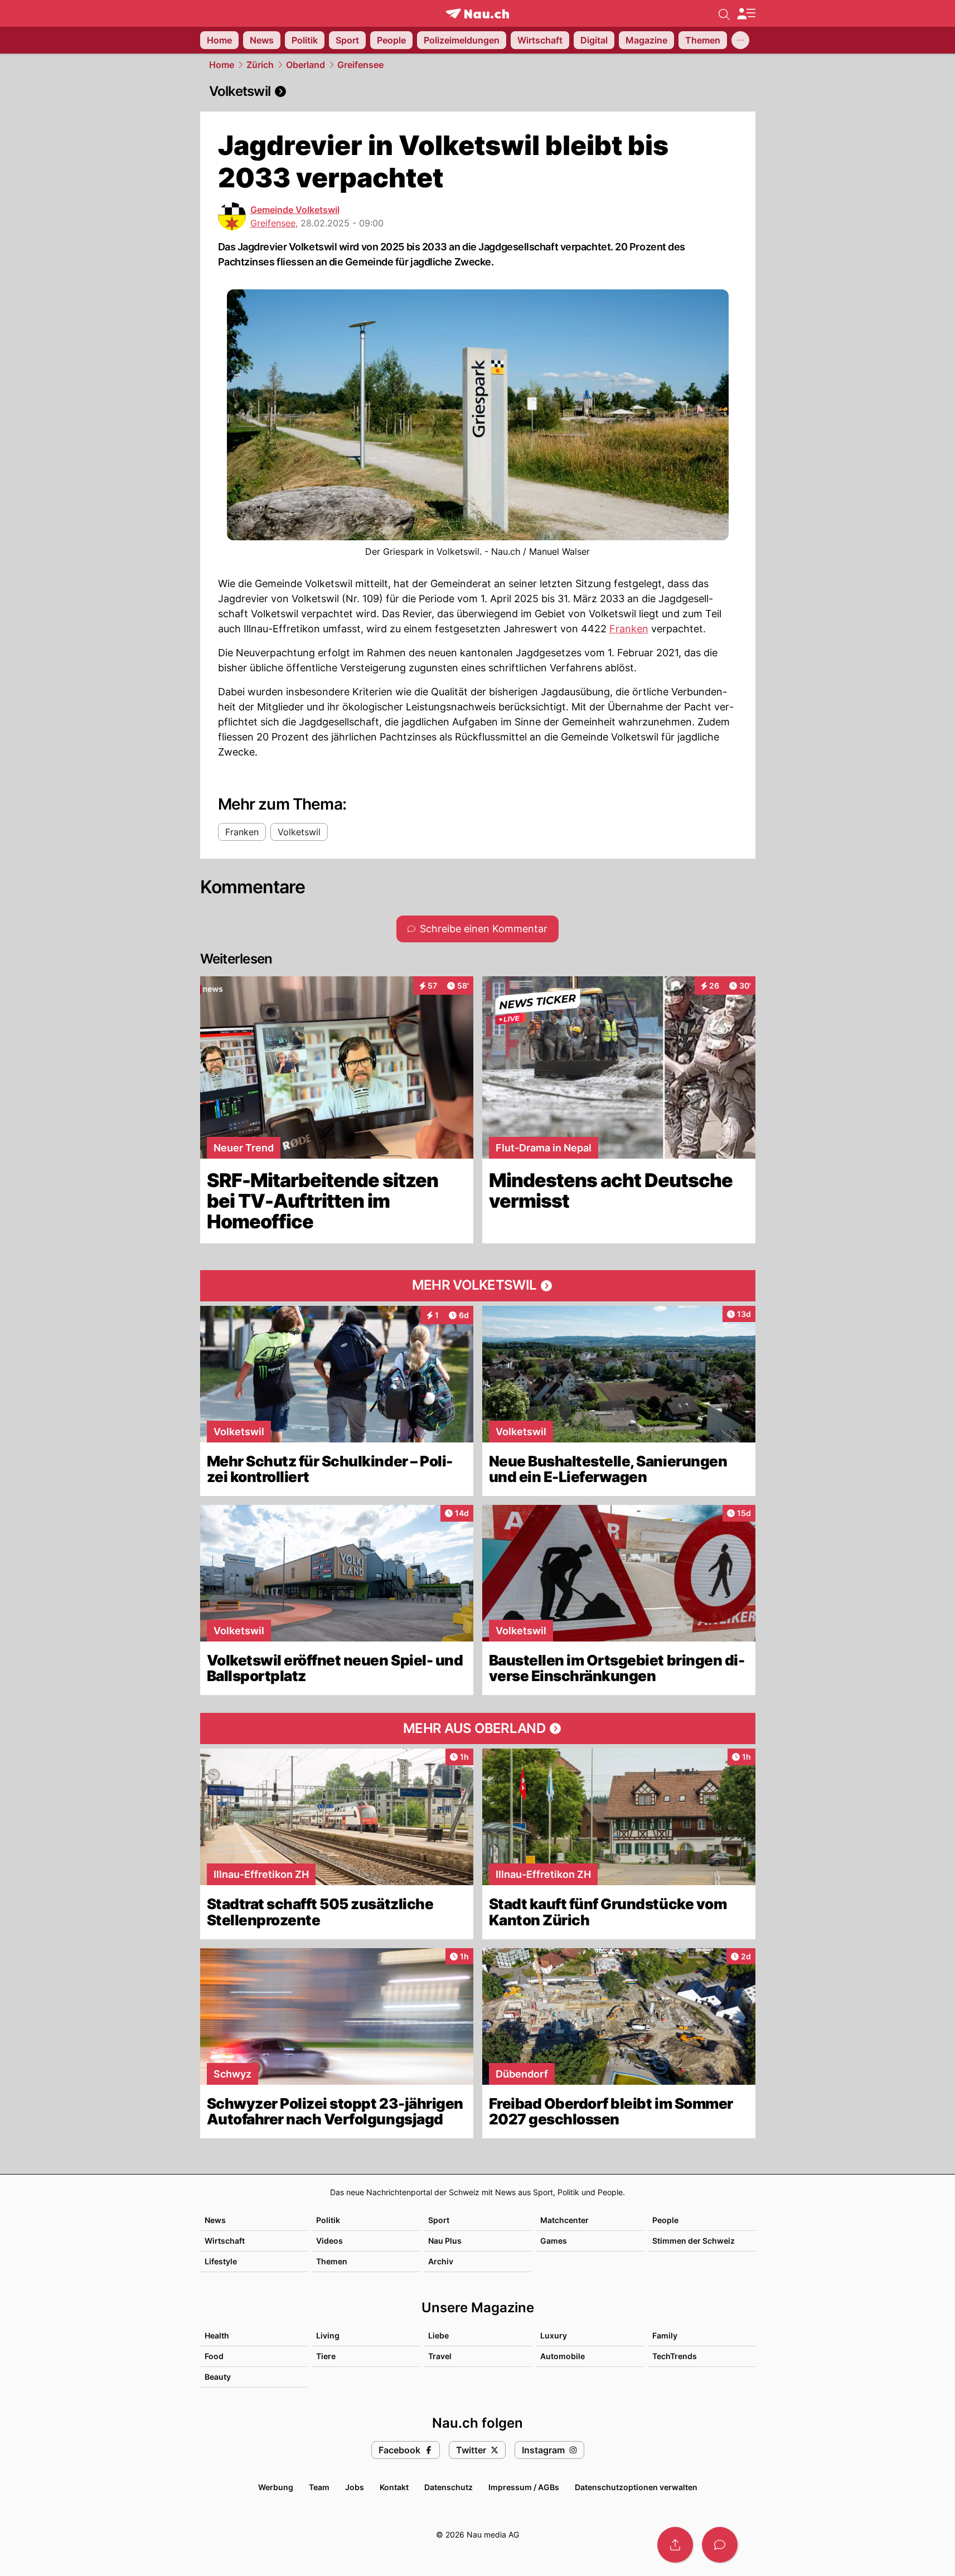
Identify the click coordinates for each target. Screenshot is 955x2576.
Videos (329, 2241)
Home (222, 65)
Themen (332, 2261)
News (215, 2220)
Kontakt (394, 2487)
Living (328, 2335)
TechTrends (675, 2356)
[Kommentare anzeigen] (720, 2545)
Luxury (554, 2335)
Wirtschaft (225, 2241)
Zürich (260, 65)
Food (214, 2356)
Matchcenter (564, 2220)
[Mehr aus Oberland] (478, 1728)
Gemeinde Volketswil (295, 210)
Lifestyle (221, 2261)
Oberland (306, 65)
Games (554, 2241)
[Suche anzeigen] (724, 13)
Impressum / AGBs (524, 2487)
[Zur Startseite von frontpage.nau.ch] (478, 14)
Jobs (355, 2487)
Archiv (441, 2261)
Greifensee (360, 65)
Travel (440, 2356)
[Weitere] (740, 40)
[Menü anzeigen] (746, 14)
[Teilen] (675, 2545)
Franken (629, 629)
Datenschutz (449, 2487)
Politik (328, 2220)
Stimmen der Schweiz (694, 2241)
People (665, 2220)
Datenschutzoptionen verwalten (636, 2487)
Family (665, 2335)
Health (217, 2335)
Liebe (438, 2335)
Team (319, 2487)
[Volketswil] (478, 91)
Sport (439, 2220)
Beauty (218, 2377)
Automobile (563, 2356)
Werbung (276, 2487)
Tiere (326, 2356)
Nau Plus (445, 2241)
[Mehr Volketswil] (478, 1286)
